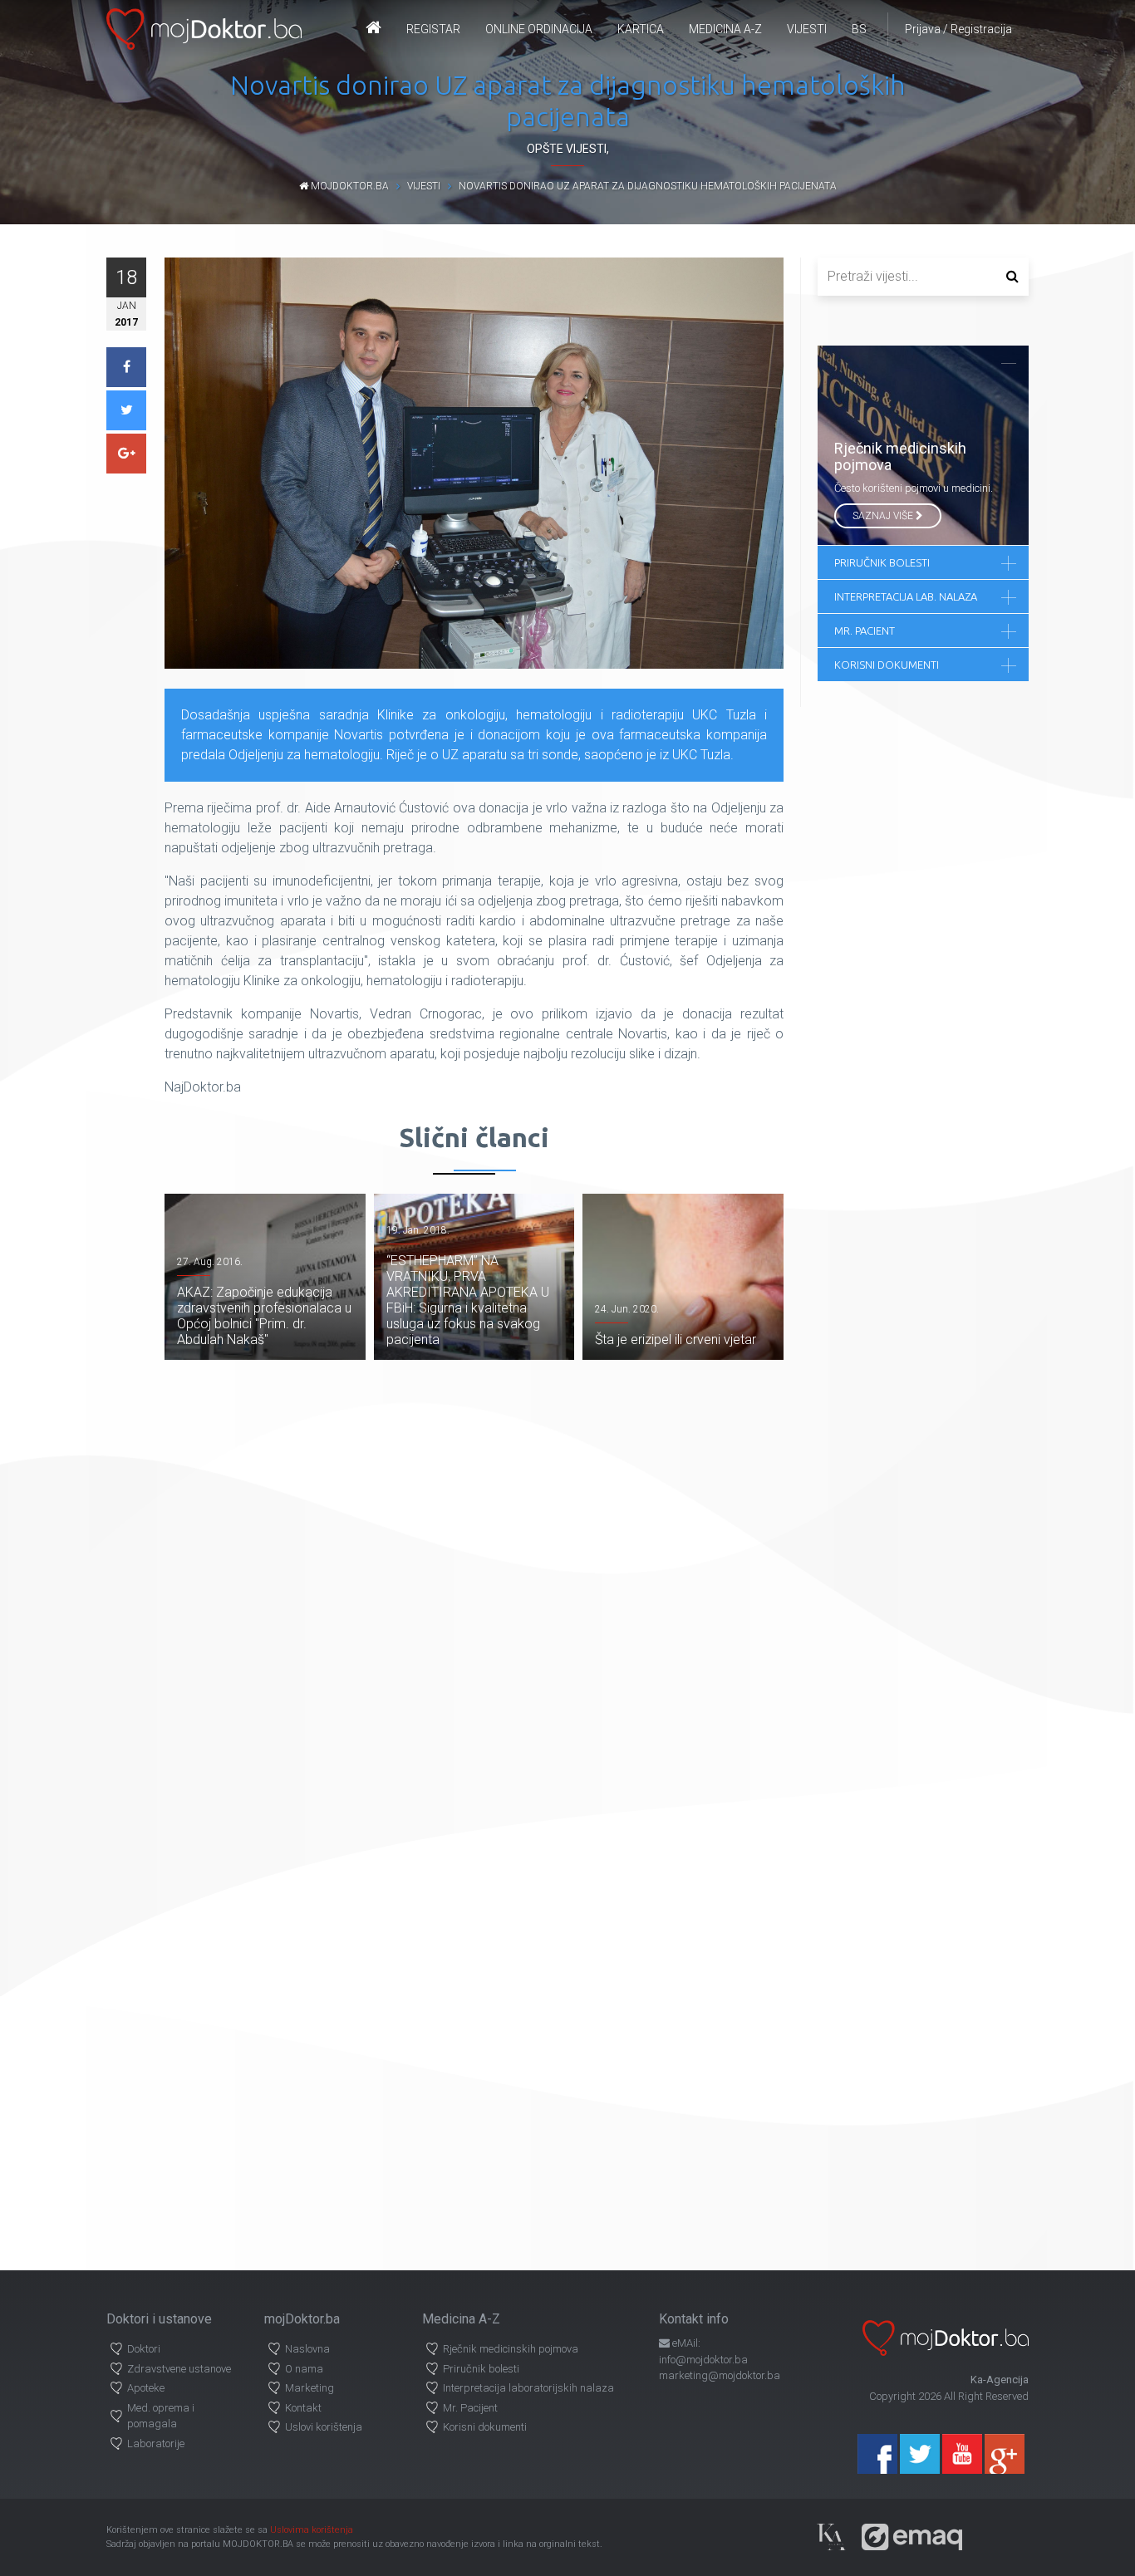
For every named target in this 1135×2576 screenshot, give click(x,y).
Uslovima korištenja (312, 2530)
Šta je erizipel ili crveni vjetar (676, 1340)
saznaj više (884, 516)
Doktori (144, 2349)
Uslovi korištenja (324, 2427)
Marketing (310, 2388)
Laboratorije (156, 2444)
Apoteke (146, 2388)
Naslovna (307, 2349)
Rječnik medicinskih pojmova (511, 2349)
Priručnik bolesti (481, 2369)
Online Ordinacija (539, 29)
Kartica (641, 29)
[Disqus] (474, 1592)
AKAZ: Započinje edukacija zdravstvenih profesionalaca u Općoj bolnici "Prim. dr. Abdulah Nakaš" (264, 1316)
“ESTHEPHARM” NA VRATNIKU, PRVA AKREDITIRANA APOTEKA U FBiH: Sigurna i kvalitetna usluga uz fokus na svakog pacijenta (468, 1300)
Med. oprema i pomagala (161, 2416)
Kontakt (303, 2408)
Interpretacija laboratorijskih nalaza (528, 2388)
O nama (304, 2369)
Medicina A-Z (725, 29)
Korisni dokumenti (485, 2427)
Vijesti (807, 29)
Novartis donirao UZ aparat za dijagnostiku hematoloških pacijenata (648, 186)
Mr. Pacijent (470, 2408)
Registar (433, 29)
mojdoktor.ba (349, 186)
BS (859, 29)
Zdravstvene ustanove (179, 2369)
